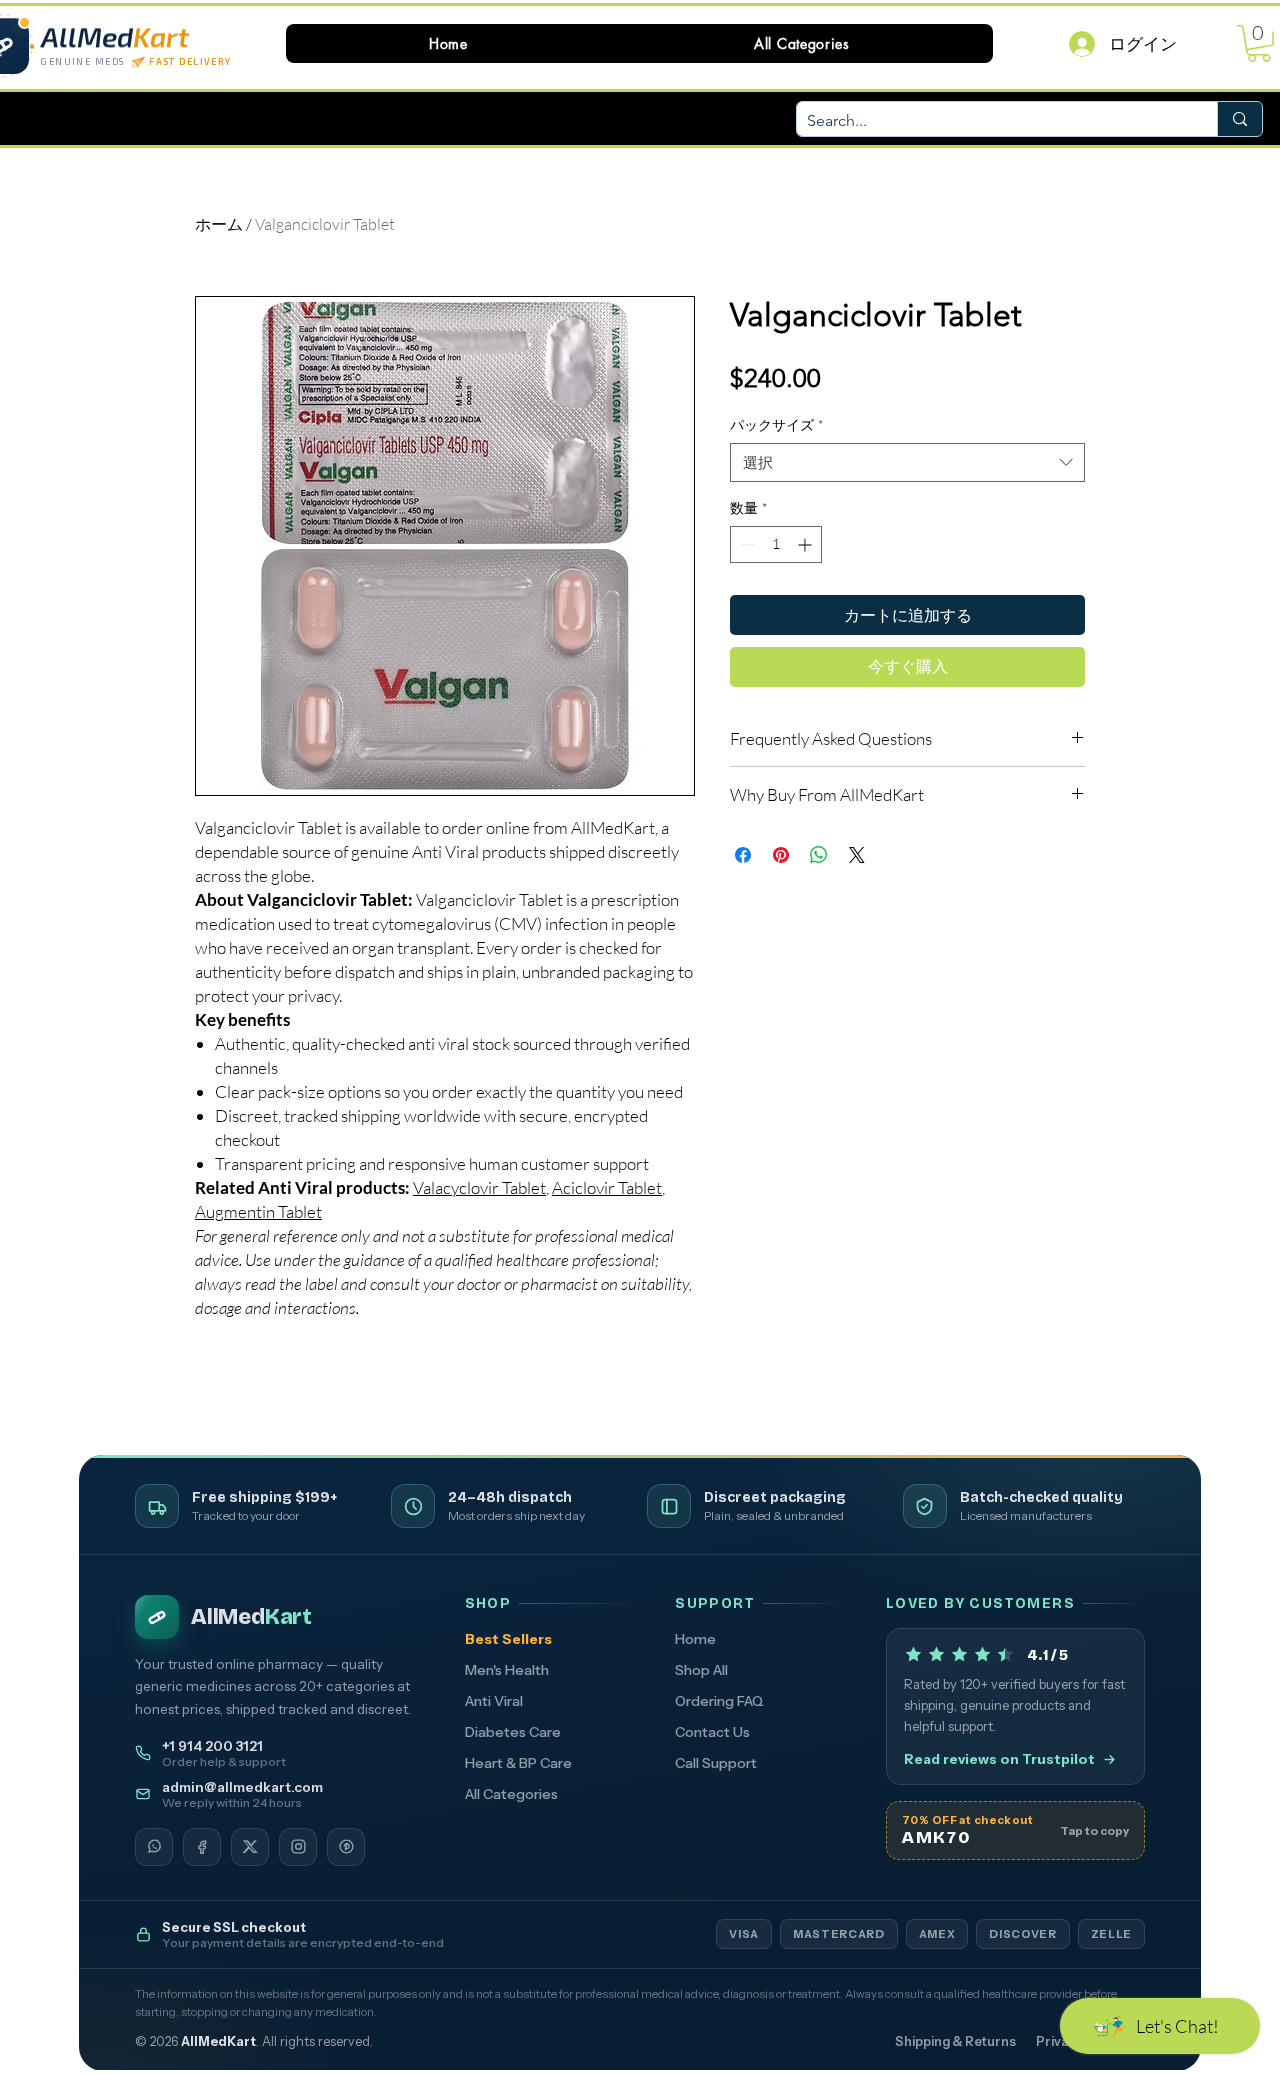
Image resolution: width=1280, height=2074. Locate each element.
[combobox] (907, 462)
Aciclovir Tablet (607, 1187)
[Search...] (1239, 119)
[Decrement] (745, 544)
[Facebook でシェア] (743, 855)
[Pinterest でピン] (781, 855)
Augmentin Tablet (258, 1211)
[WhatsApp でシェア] (819, 855)
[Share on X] (857, 855)
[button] (802, 43)
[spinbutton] (776, 544)
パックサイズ (777, 424)
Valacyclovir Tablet (479, 1187)
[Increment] (806, 544)
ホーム (219, 224)
